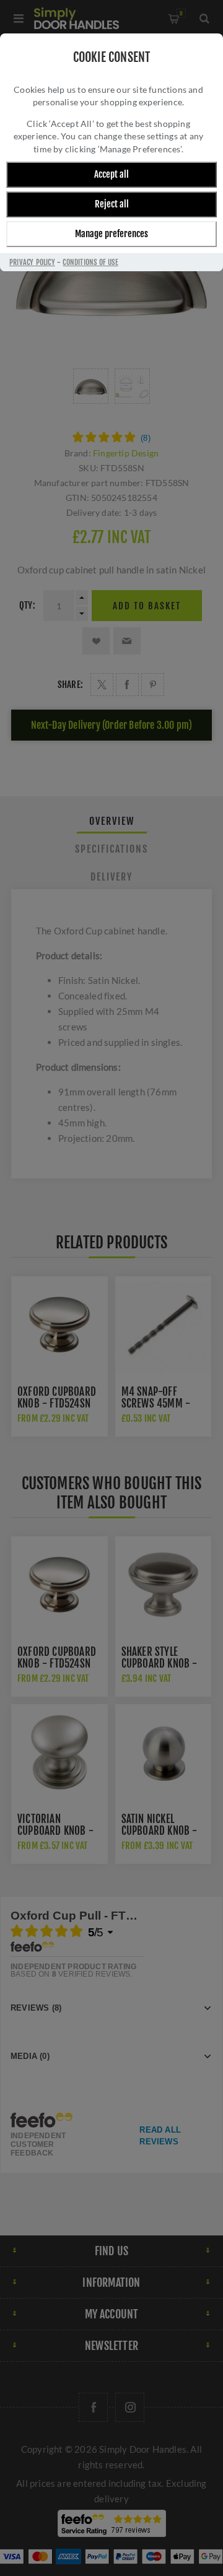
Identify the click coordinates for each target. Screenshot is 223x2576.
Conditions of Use (90, 262)
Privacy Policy (32, 262)
